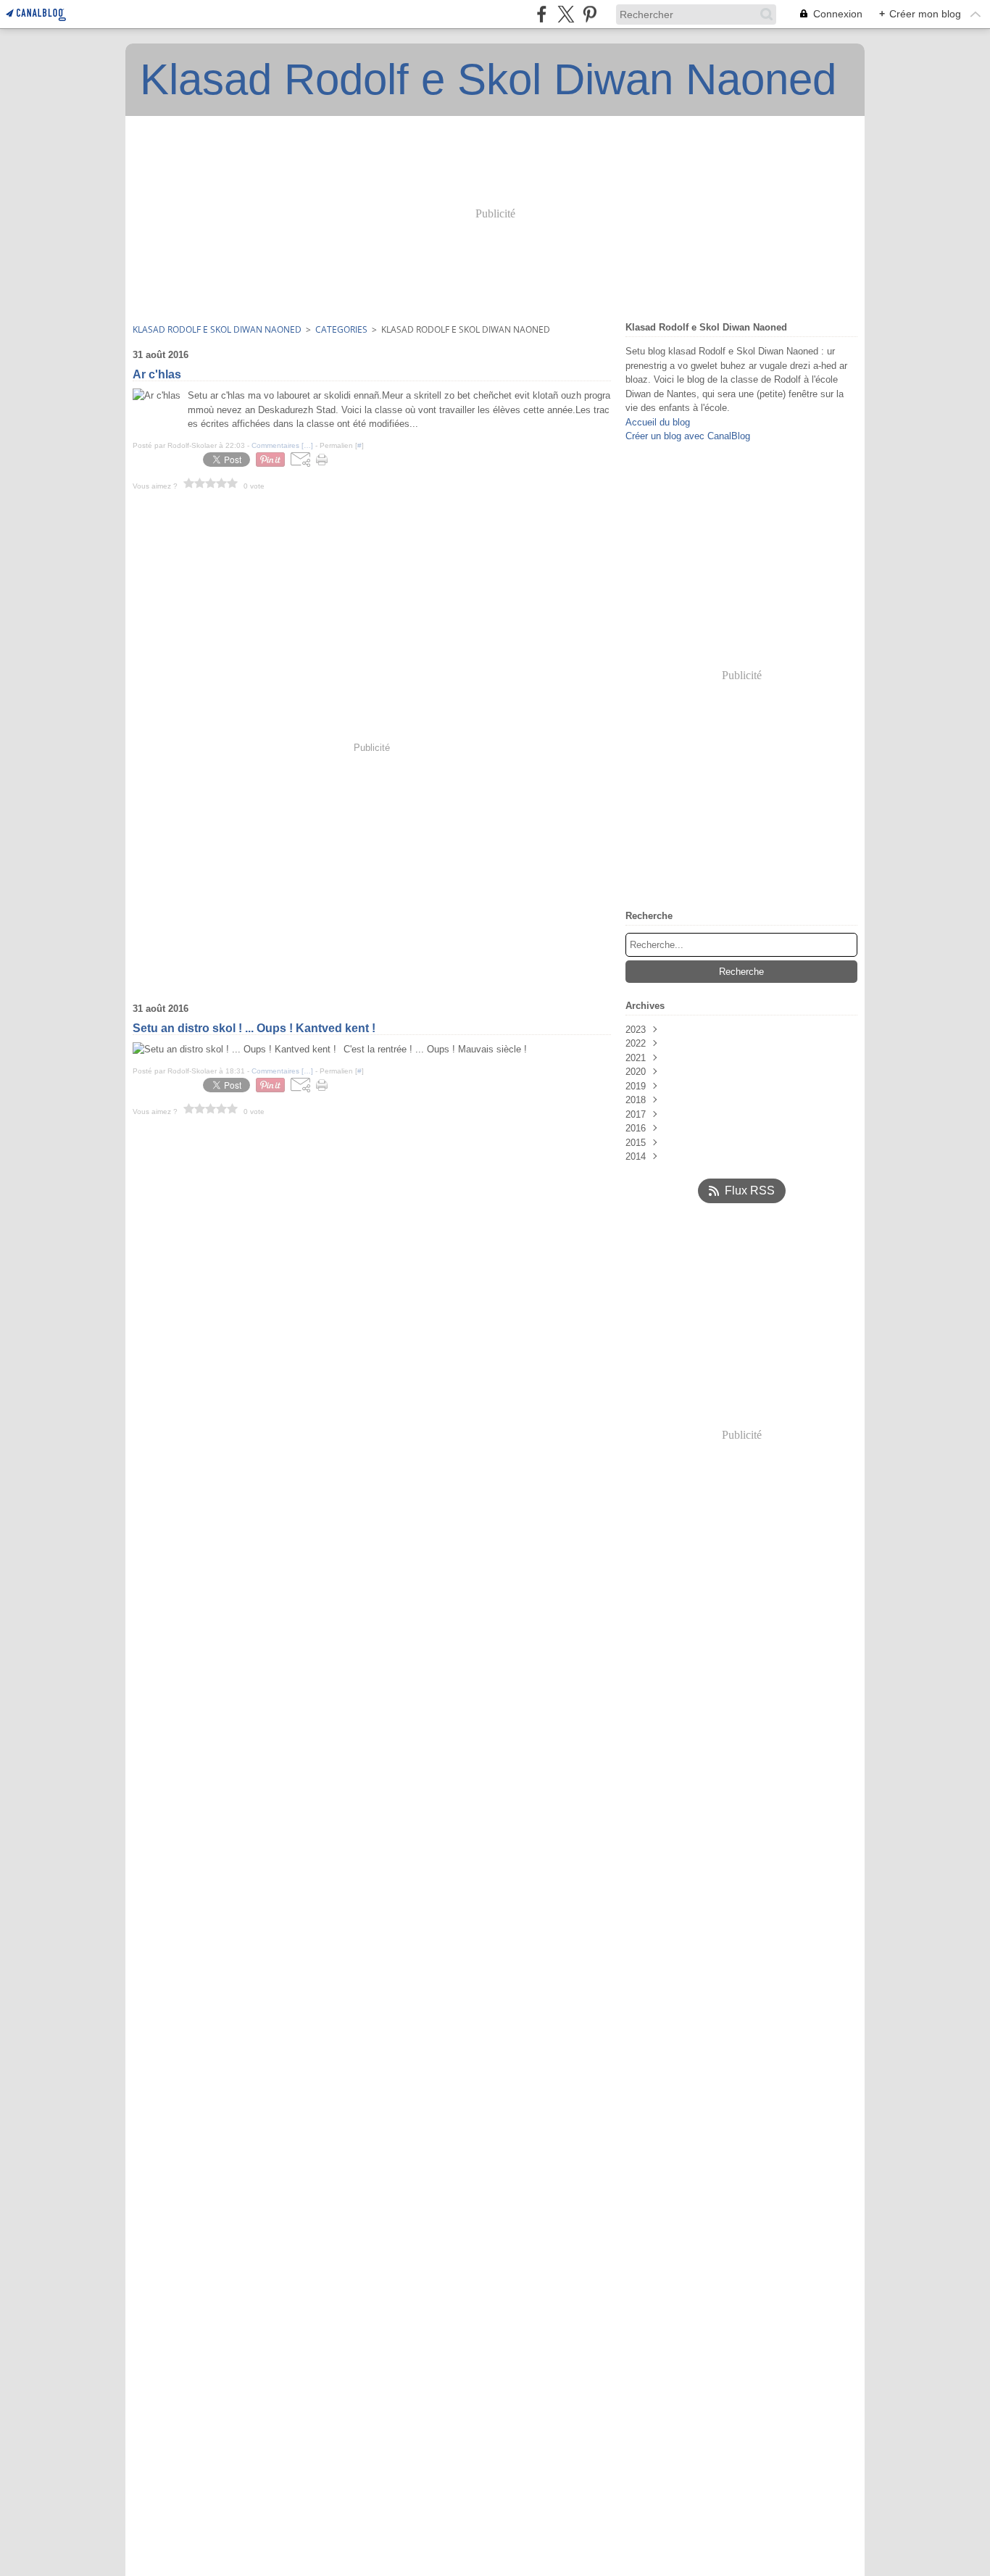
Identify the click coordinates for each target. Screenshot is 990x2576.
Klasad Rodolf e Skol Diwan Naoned (217, 329)
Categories (341, 329)
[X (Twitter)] (566, 14)
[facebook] (542, 14)
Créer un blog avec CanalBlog (688, 436)
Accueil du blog (658, 422)
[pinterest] (590, 14)
